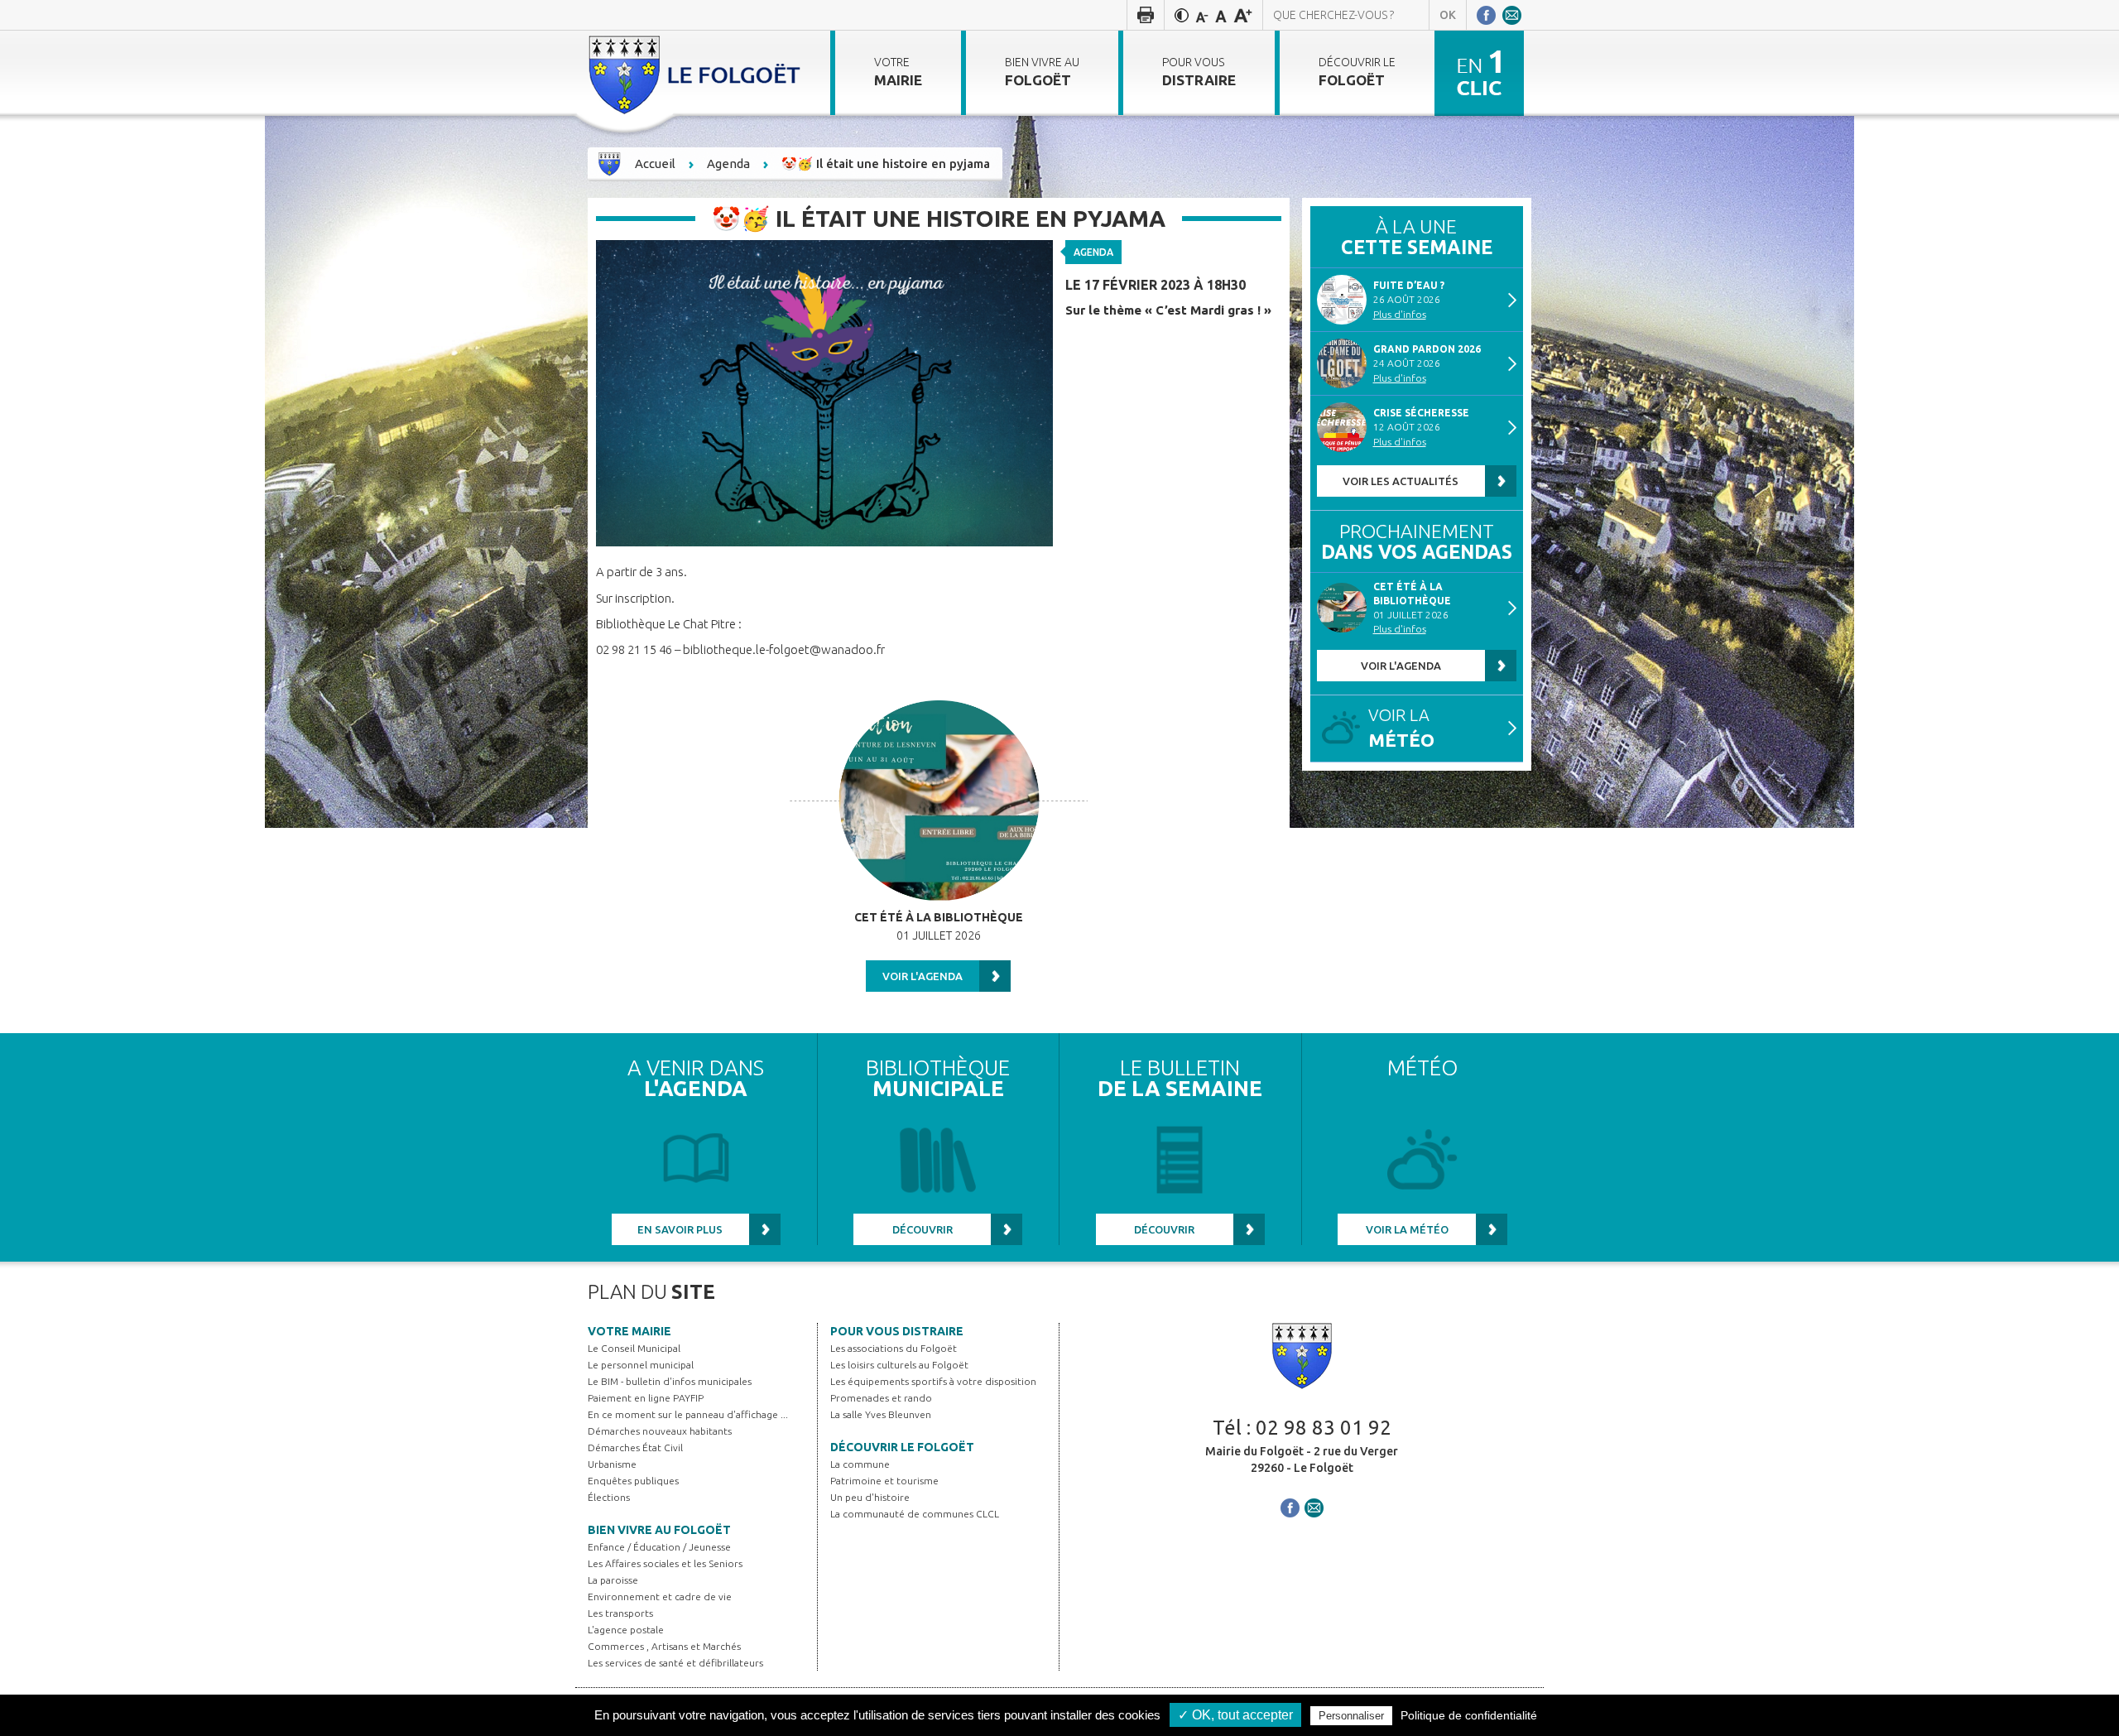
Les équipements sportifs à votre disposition (933, 1381)
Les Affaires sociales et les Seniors (665, 1563)
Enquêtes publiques (633, 1481)
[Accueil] (697, 73)
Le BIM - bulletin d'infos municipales (670, 1381)
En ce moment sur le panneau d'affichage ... (688, 1414)
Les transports (620, 1613)
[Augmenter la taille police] (1243, 15)
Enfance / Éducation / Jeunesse (659, 1547)
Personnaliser (1351, 1716)
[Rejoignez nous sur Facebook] (1486, 15)
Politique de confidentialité (1469, 1715)
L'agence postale (626, 1630)
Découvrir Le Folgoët (902, 1447)
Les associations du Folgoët (894, 1348)
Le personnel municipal (641, 1365)
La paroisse (613, 1580)
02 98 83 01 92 (1324, 1428)
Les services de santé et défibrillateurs (675, 1663)
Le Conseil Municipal (634, 1348)
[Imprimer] (1146, 15)
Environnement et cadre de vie (660, 1597)
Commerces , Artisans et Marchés (664, 1646)
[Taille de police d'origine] (1221, 15)
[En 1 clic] (1479, 72)
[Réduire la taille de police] (1202, 15)
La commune (860, 1464)
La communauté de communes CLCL (915, 1514)
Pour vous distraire (897, 1331)
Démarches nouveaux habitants (660, 1431)
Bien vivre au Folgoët (659, 1530)
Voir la (1401, 728)
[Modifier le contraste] (1182, 15)
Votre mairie (629, 1331)
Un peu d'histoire (870, 1497)
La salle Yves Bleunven (881, 1414)
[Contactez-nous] (1512, 15)
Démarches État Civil (635, 1447)
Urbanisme (612, 1464)
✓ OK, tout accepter (1235, 1715)
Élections (609, 1497)
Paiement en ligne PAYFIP (646, 1398)
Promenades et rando (881, 1398)
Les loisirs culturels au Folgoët (899, 1365)
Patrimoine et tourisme (884, 1481)
